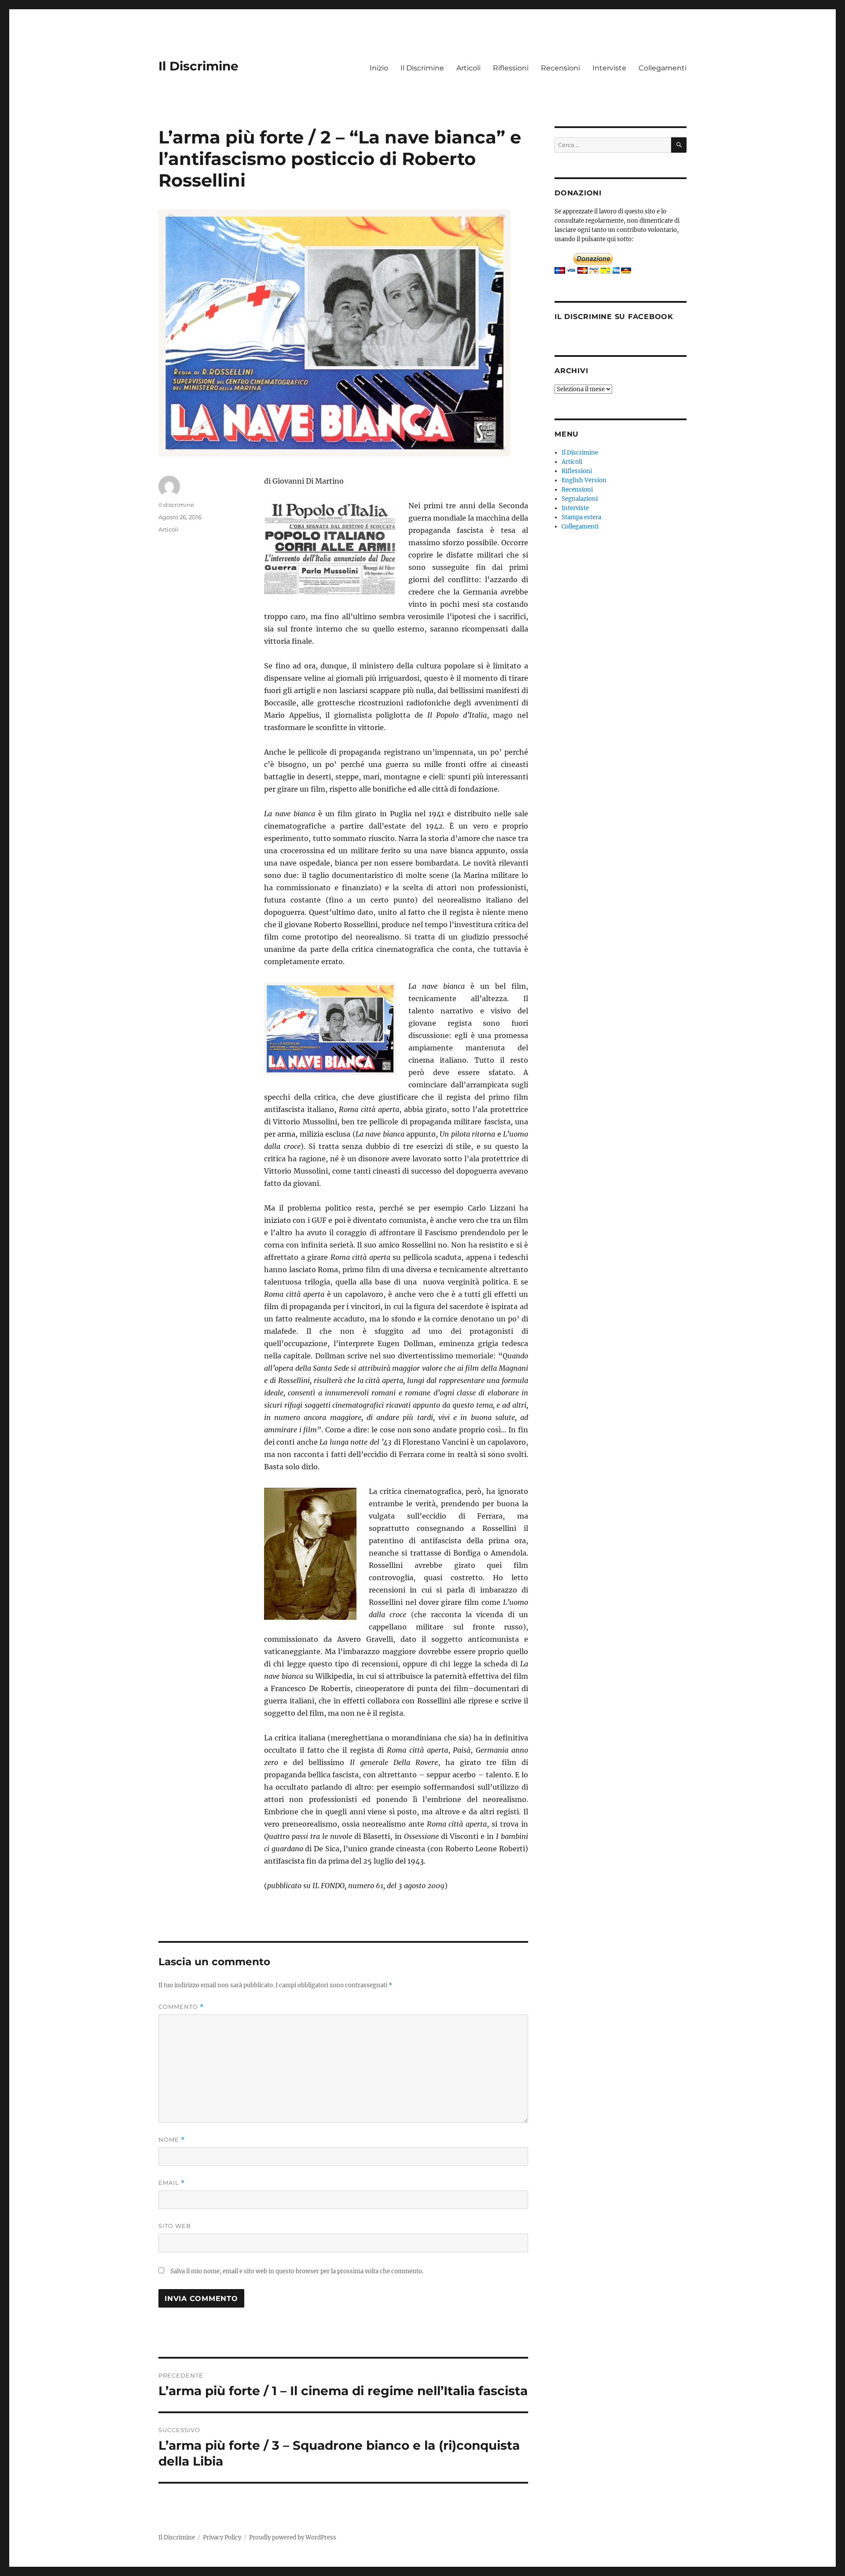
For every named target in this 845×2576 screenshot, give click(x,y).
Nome (172, 2140)
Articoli (468, 68)
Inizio (379, 68)
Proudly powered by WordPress (293, 2537)
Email (172, 2183)
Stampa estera (581, 517)
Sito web (175, 2226)
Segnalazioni (580, 499)
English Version (584, 480)
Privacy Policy (222, 2537)
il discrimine (176, 505)
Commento (181, 2007)
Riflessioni (511, 68)
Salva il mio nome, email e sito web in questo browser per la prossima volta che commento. (297, 2271)
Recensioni (560, 68)
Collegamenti (663, 68)
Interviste (609, 68)
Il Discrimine (198, 66)
